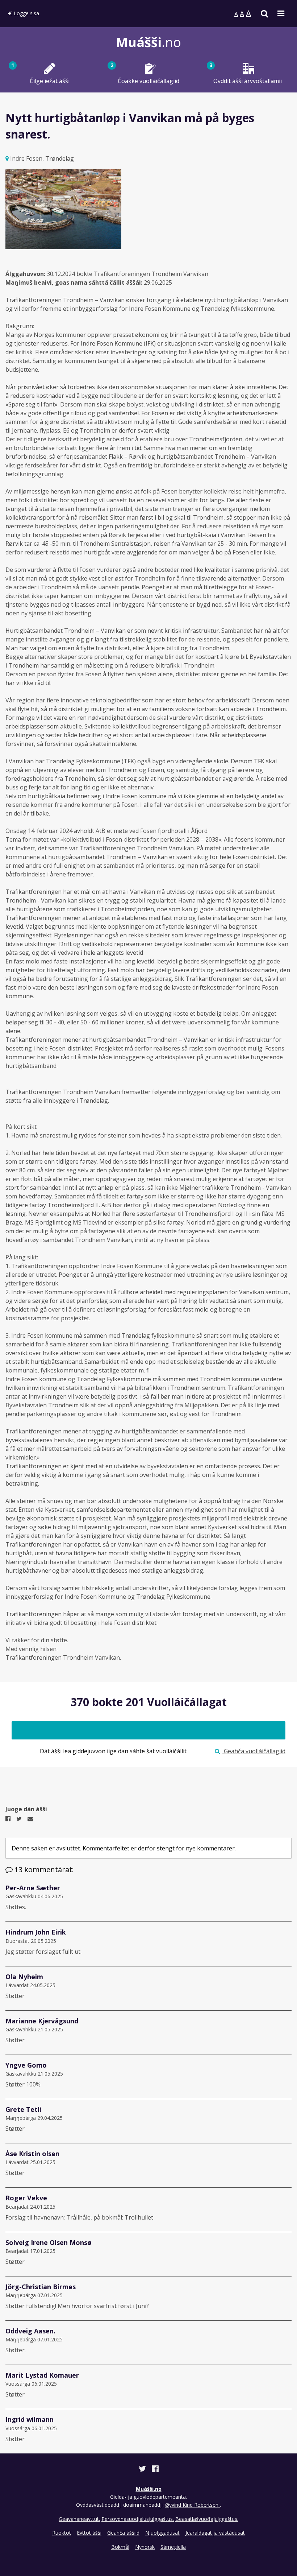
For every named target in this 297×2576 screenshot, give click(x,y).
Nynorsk (145, 2547)
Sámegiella (173, 2547)
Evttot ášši (89, 2533)
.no (148, 42)
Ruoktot (62, 2533)
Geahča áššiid (123, 2533)
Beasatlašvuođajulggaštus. (207, 2519)
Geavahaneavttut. (79, 2519)
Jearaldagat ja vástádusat (215, 2533)
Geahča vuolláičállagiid (254, 1751)
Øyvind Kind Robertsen (193, 2505)
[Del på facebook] (155, 2470)
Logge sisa (26, 13)
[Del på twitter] (143, 2470)
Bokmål (120, 2547)
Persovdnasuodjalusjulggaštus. (138, 2519)
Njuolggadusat (162, 2533)
